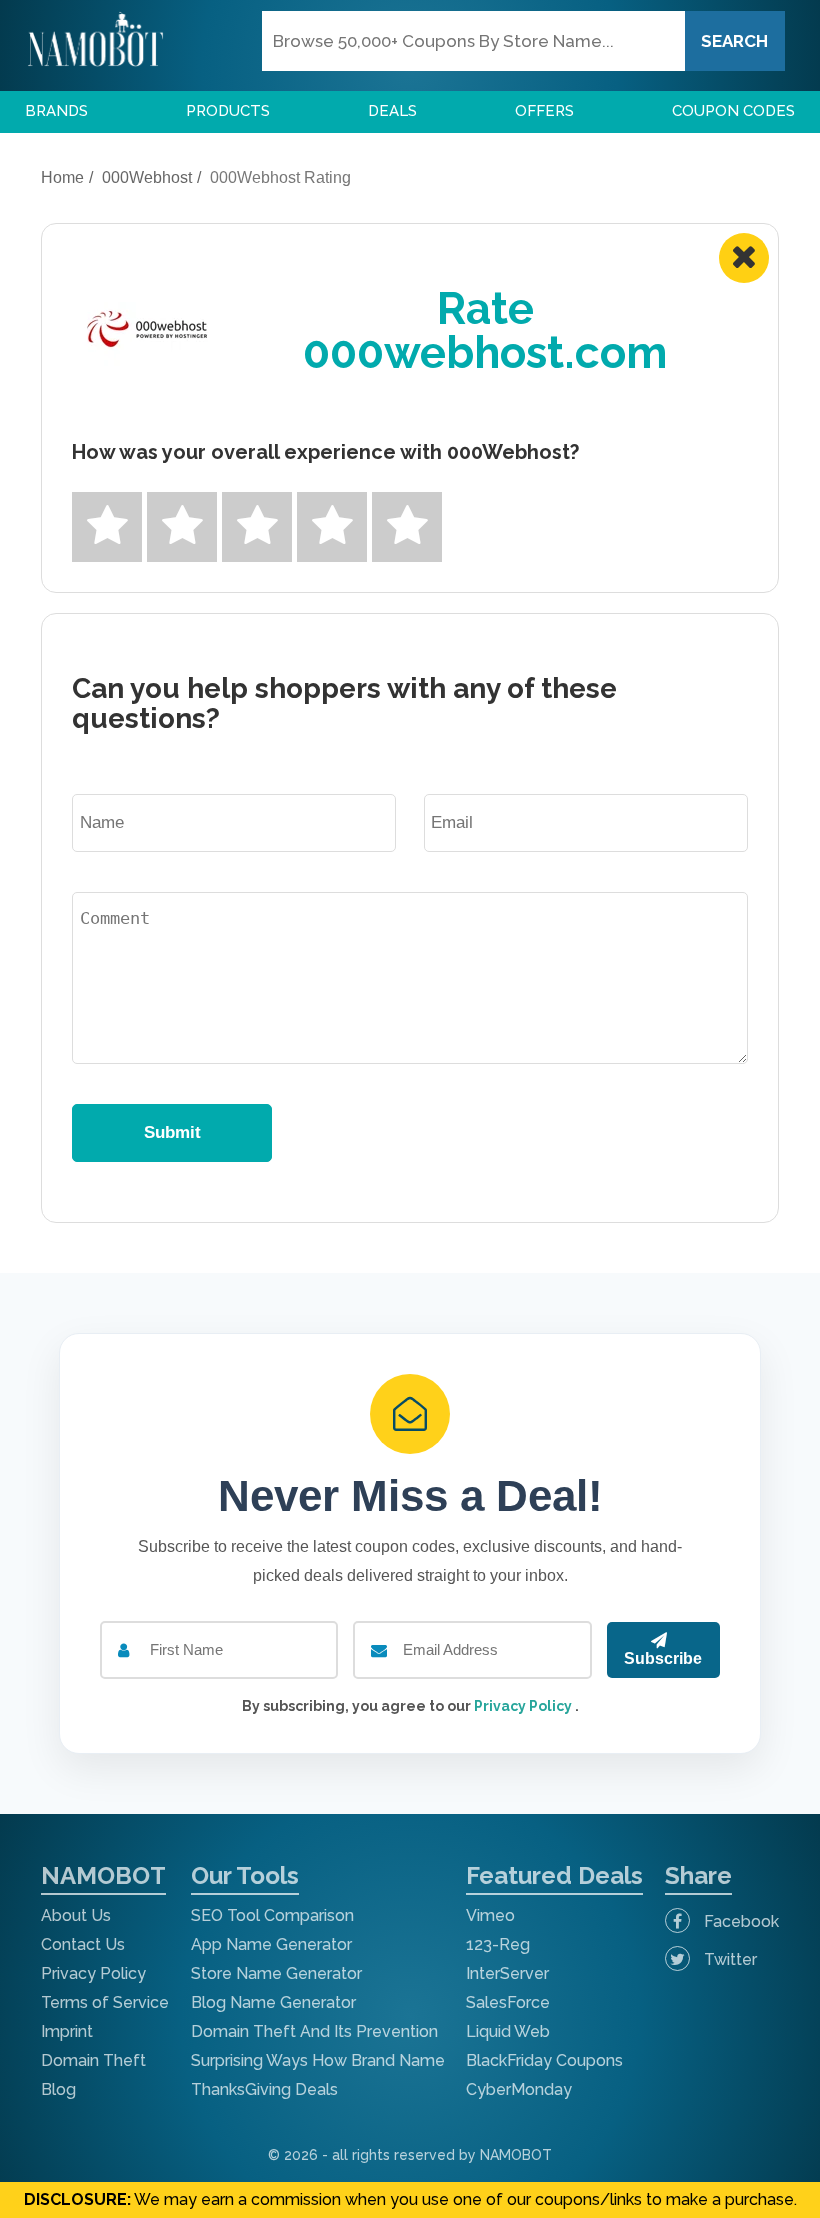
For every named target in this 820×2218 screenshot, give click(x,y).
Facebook (739, 1921)
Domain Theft (93, 2060)
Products (228, 111)
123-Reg (498, 1944)
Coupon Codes (733, 111)
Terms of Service (105, 2002)
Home (62, 178)
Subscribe (663, 1658)
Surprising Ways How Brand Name (318, 2060)
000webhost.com (485, 352)
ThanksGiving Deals (264, 2089)
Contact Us (83, 1944)
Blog (58, 2089)
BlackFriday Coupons (544, 2060)
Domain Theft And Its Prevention (314, 2031)
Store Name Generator (276, 1973)
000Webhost (147, 178)
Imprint (67, 2031)
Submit (172, 1132)
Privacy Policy (524, 1706)
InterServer (507, 1973)
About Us (76, 1915)
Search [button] (734, 41)
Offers (544, 111)
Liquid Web (508, 2031)
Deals (392, 111)
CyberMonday (519, 2089)
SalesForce (508, 2002)
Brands (56, 111)
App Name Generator (271, 1944)
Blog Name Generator (273, 2002)
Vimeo (490, 1915)
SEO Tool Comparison (272, 1915)
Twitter (728, 1959)
